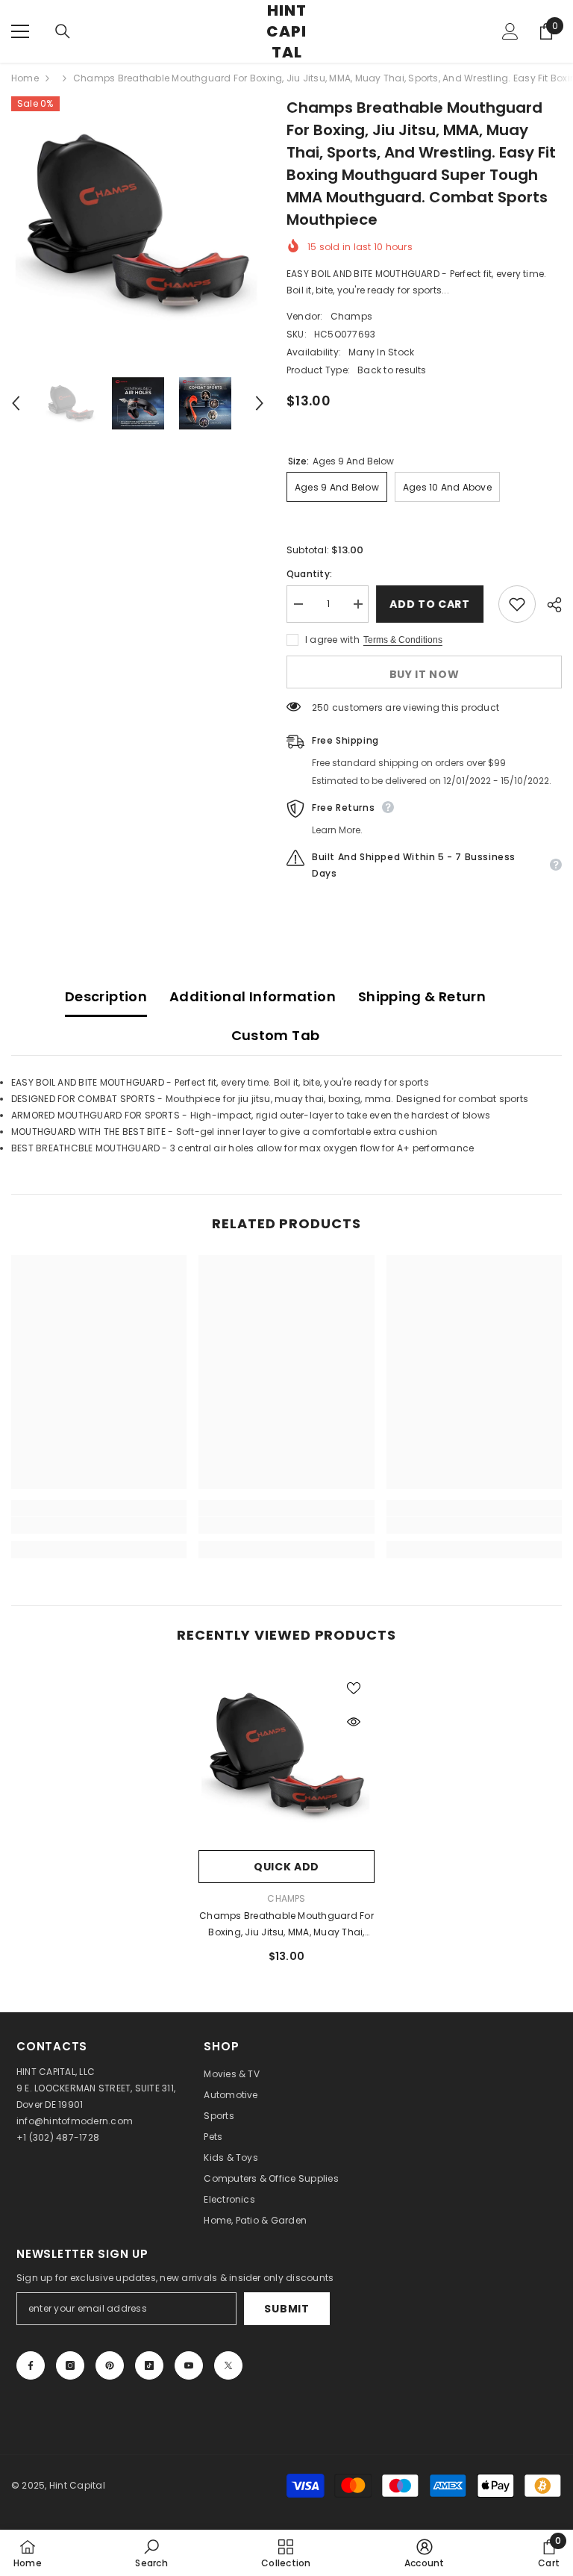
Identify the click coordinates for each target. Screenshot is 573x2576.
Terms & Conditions (403, 640)
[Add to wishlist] (517, 604)
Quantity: (309, 574)
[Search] (63, 31)
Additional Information (253, 996)
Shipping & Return (422, 996)
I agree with (332, 640)
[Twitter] (228, 2365)
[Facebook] (31, 2365)
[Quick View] (354, 1722)
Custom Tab (276, 1035)
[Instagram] (70, 2365)
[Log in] (510, 31)
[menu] (20, 31)
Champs (351, 316)
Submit (286, 2309)
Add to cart (431, 604)
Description (106, 996)
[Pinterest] (110, 2365)
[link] (99, 1525)
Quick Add (286, 1867)
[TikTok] (149, 2365)
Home (25, 78)
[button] (16, 403)
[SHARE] (549, 605)
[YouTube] (189, 2365)
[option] (138, 223)
